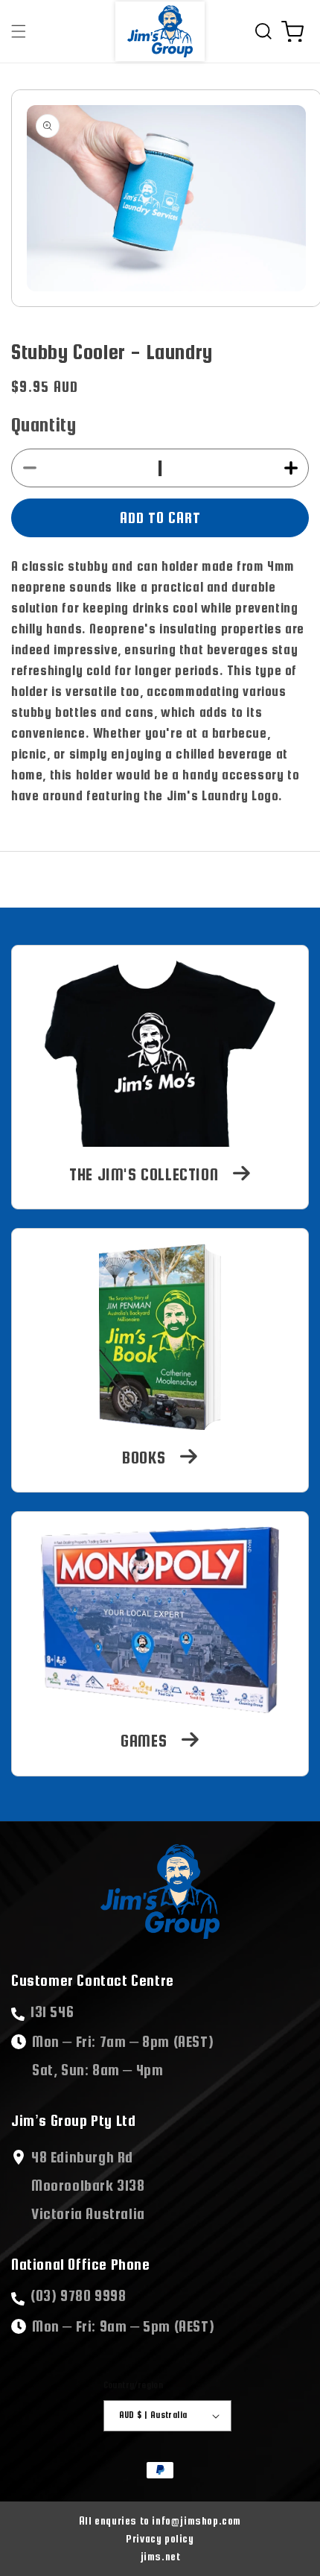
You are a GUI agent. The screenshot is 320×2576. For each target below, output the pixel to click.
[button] (19, 31)
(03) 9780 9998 (78, 2295)
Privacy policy (160, 2539)
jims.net (160, 2557)
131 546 (52, 2012)
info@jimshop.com (160, 2521)
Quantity (44, 424)
